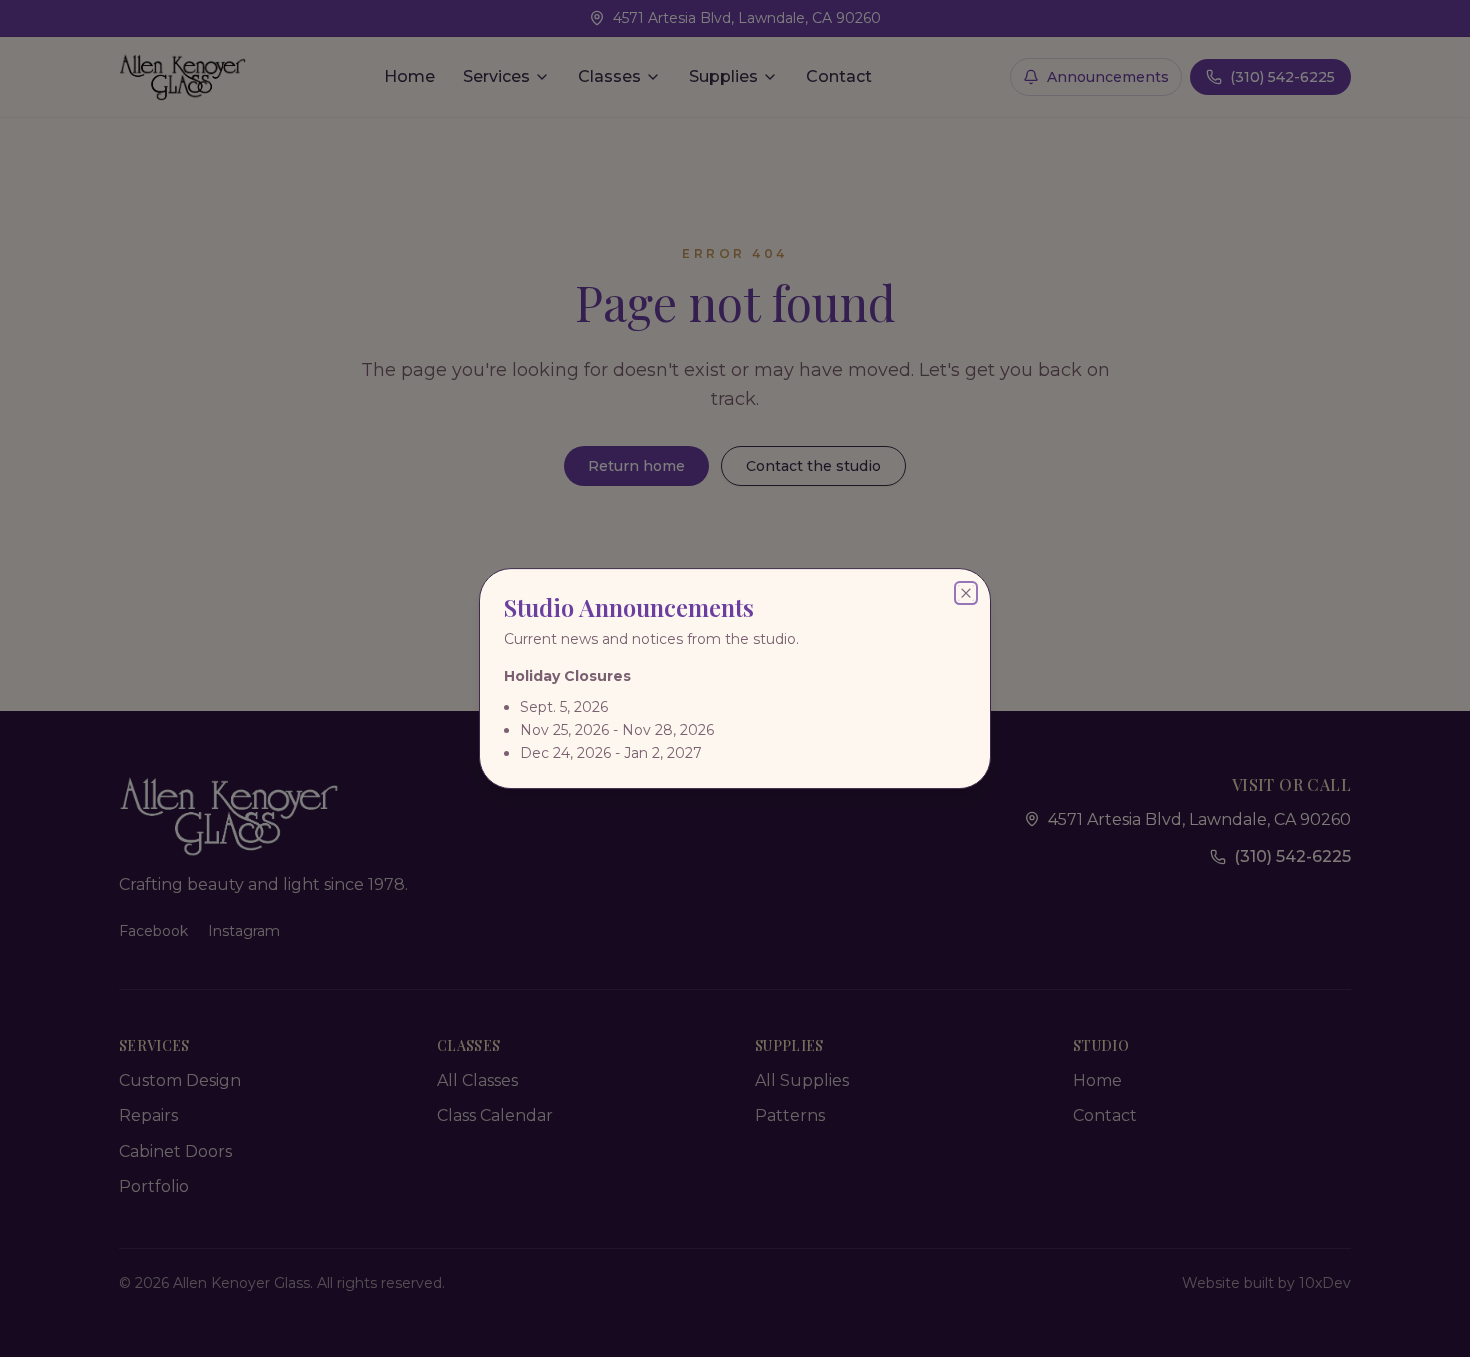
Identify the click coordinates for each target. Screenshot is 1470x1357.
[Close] (966, 593)
